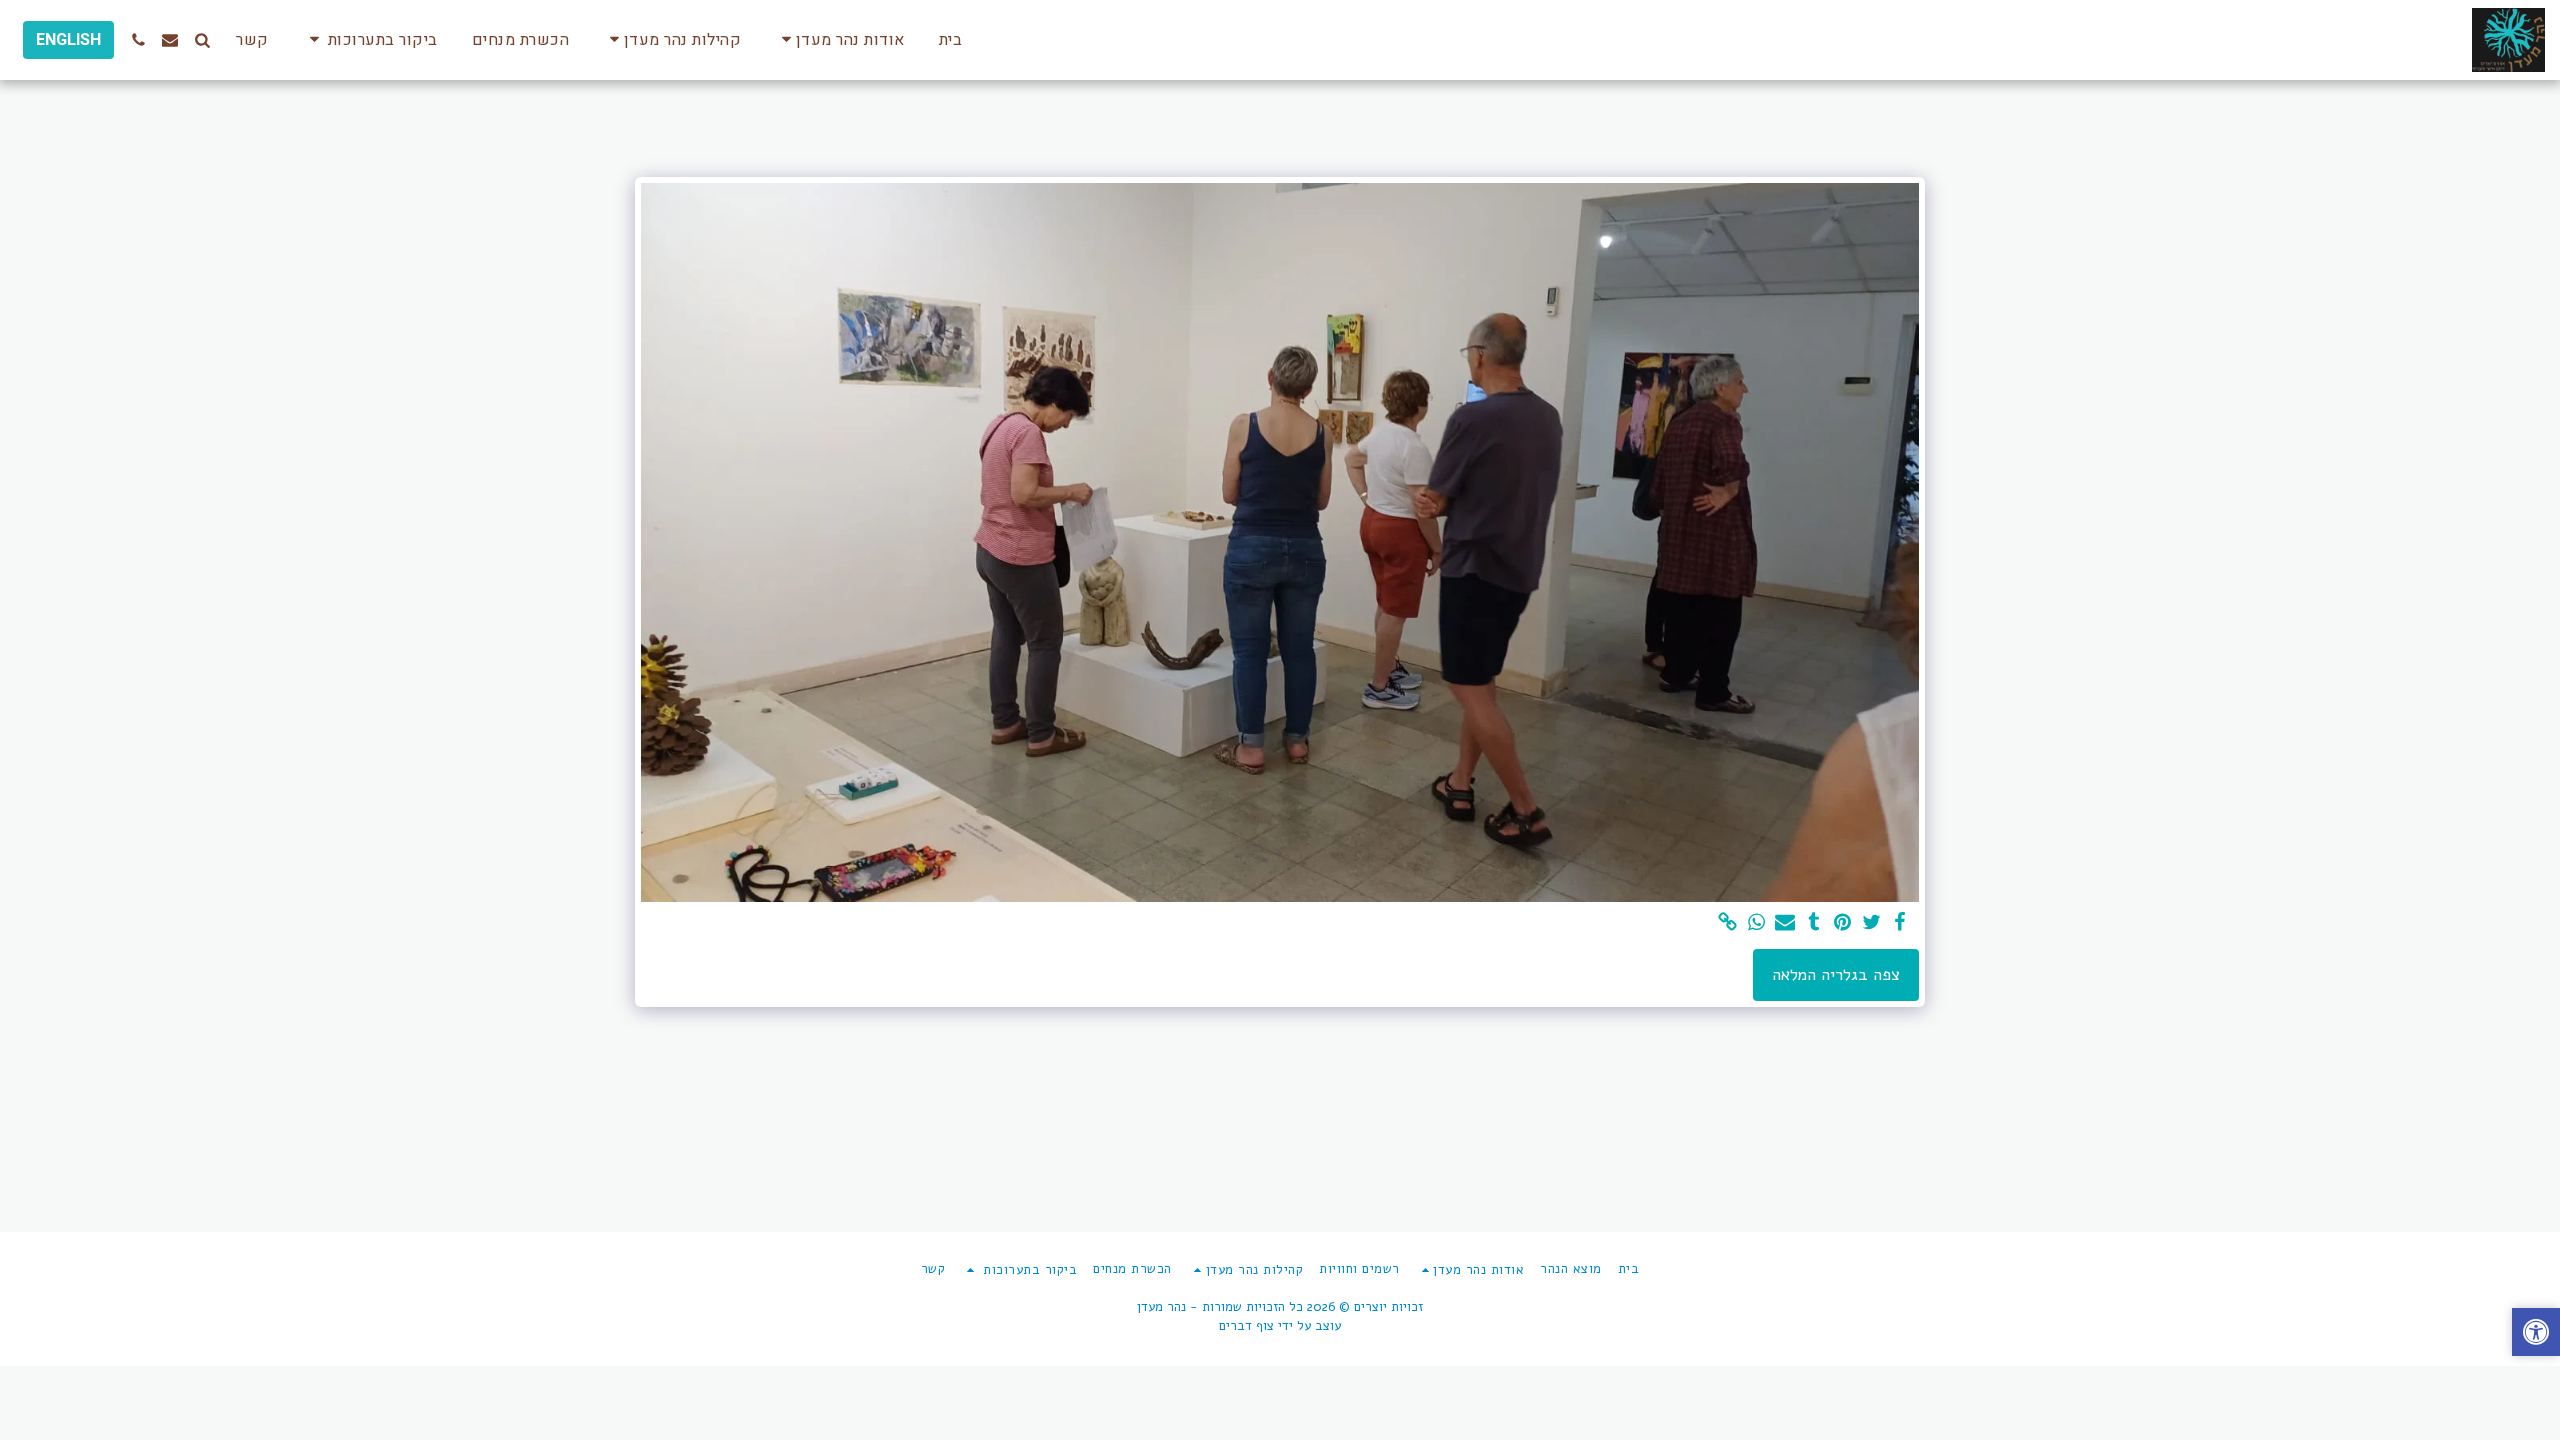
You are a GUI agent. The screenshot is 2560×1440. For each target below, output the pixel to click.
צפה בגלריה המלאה (1836, 974)
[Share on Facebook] (1900, 923)
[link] (1727, 923)
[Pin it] (1842, 923)
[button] (840, 39)
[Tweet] (1871, 923)
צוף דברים (1246, 1326)
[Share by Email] (1785, 923)
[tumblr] (1814, 923)
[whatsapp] (1756, 923)
